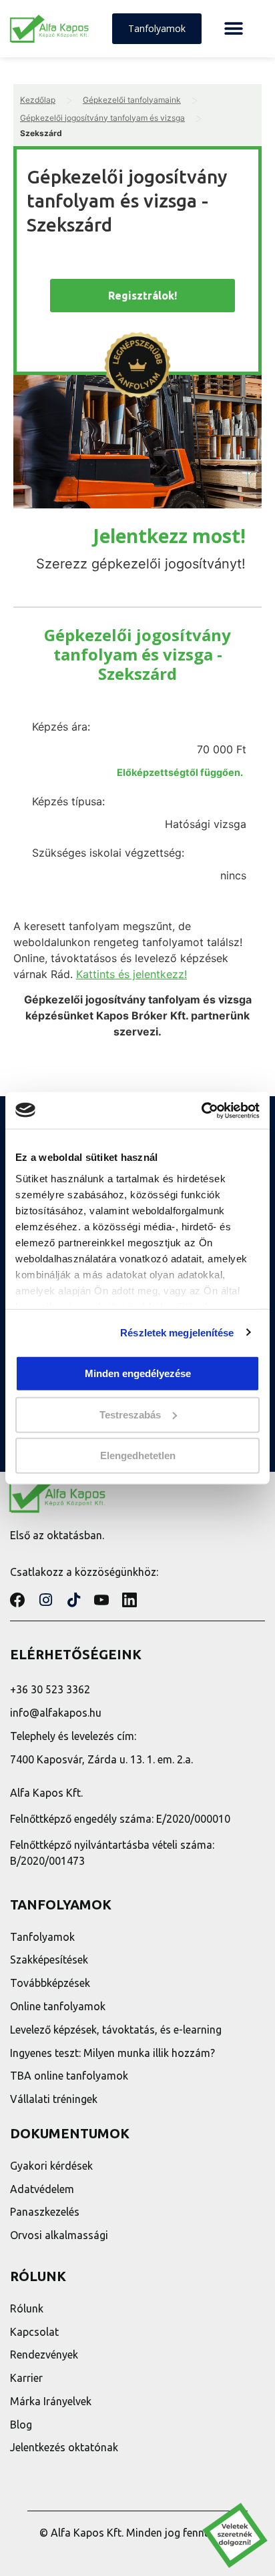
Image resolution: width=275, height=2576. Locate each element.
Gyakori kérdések (51, 2166)
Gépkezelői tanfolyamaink (132, 100)
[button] (233, 29)
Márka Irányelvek (51, 2401)
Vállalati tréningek (54, 2099)
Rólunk (27, 2308)
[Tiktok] (73, 1600)
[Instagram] (45, 1600)
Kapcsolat (34, 2332)
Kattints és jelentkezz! (131, 974)
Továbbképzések (50, 1983)
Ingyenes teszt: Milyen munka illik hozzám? (112, 2053)
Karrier (26, 2378)
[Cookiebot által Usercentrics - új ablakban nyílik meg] (201, 1110)
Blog (21, 2425)
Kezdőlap (38, 100)
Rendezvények (44, 2354)
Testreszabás (130, 1414)
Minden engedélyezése (138, 1373)
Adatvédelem (42, 2189)
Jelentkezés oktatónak (64, 2447)
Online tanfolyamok (58, 2006)
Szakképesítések (49, 1960)
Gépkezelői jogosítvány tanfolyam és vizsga (102, 118)
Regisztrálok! (143, 296)
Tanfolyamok (42, 1937)
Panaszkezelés (45, 2212)
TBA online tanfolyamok (69, 2076)
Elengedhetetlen (138, 1455)
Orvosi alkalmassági (59, 2235)
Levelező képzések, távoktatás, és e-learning (116, 2030)
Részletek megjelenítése (177, 1332)
